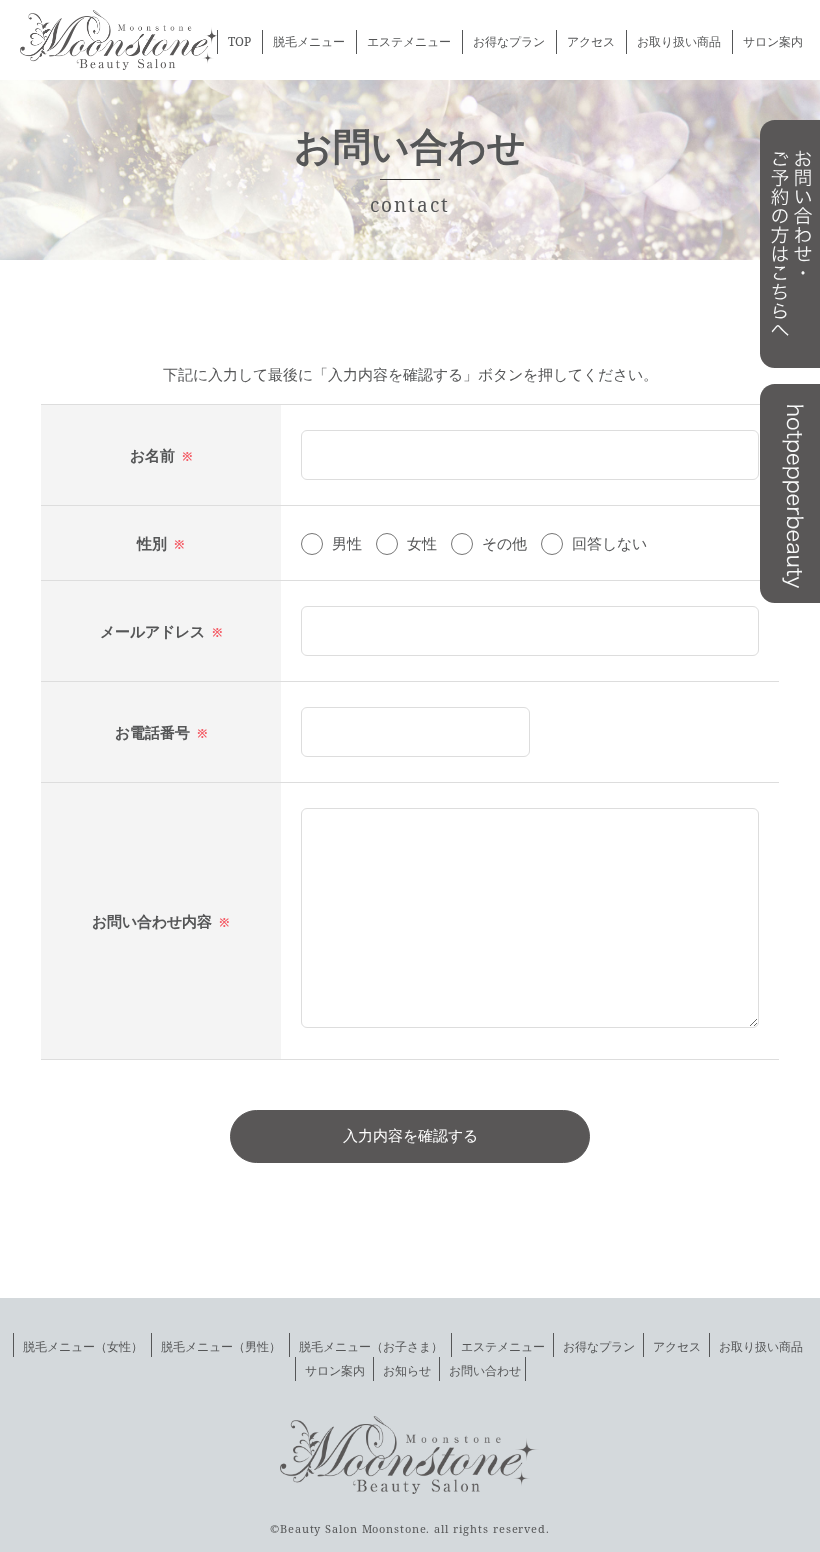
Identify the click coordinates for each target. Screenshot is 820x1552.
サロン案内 (773, 41)
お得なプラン (509, 41)
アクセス (591, 41)
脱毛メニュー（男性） (221, 1346)
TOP (239, 41)
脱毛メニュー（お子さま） (371, 1346)
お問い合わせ (485, 1370)
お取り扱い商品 (679, 41)
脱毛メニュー (309, 41)
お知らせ (407, 1370)
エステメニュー (409, 41)
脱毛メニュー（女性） (83, 1346)
